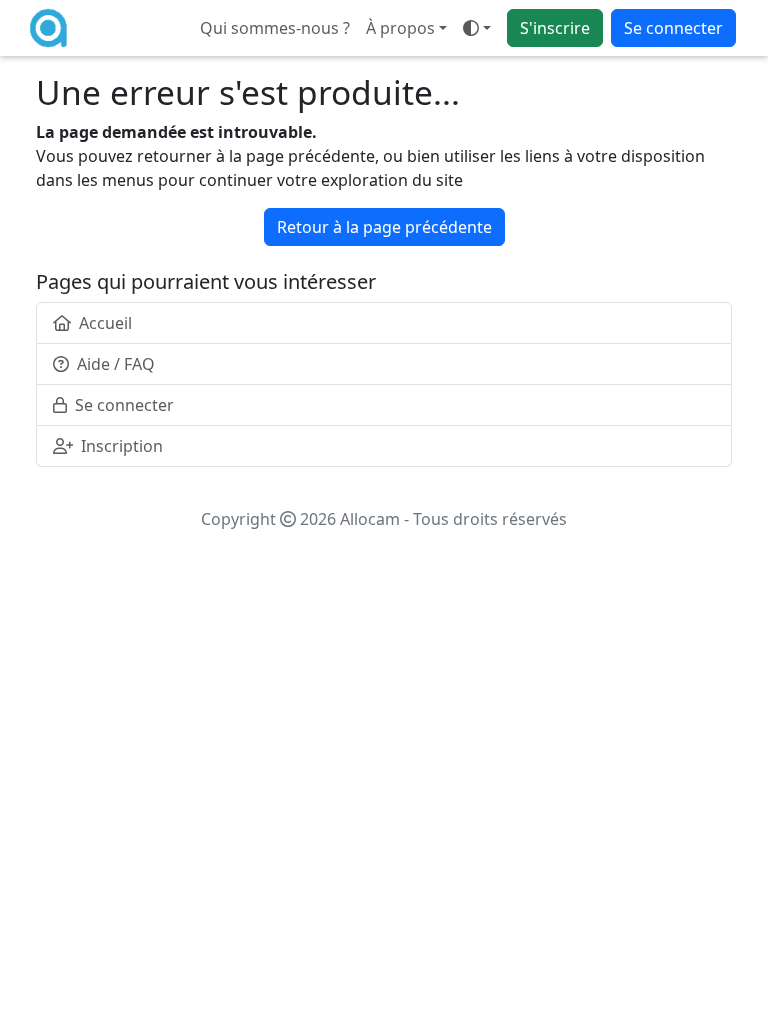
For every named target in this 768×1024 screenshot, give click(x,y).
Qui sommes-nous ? (275, 28)
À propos (400, 28)
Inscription (122, 446)
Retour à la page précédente (384, 227)
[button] (477, 28)
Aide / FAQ (116, 364)
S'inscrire (555, 28)
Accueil (105, 323)
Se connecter (673, 28)
